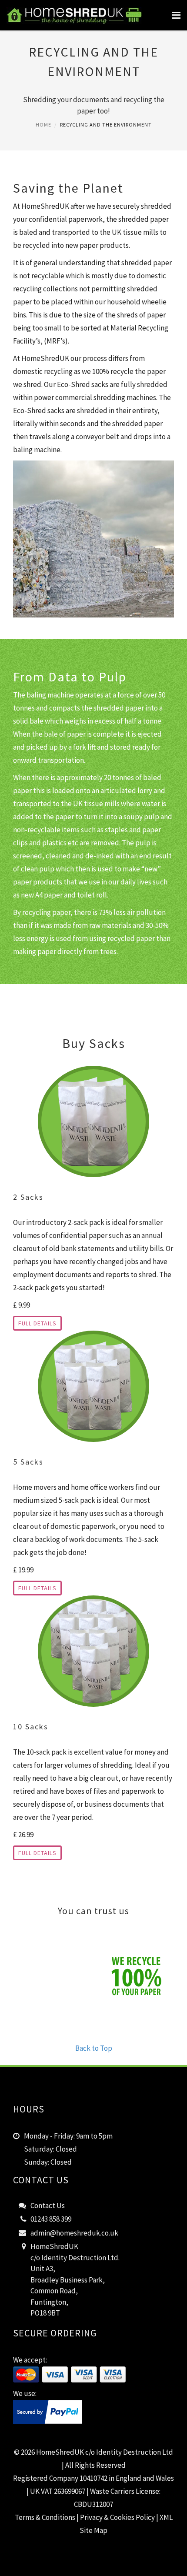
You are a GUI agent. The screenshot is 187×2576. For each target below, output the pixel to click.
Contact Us (48, 2206)
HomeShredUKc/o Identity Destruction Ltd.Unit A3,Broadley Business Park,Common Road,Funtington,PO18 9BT (75, 2280)
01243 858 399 (51, 2219)
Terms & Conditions (45, 2517)
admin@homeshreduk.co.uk (74, 2233)
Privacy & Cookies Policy (117, 2517)
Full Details (37, 1323)
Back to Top (94, 2048)
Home (43, 125)
